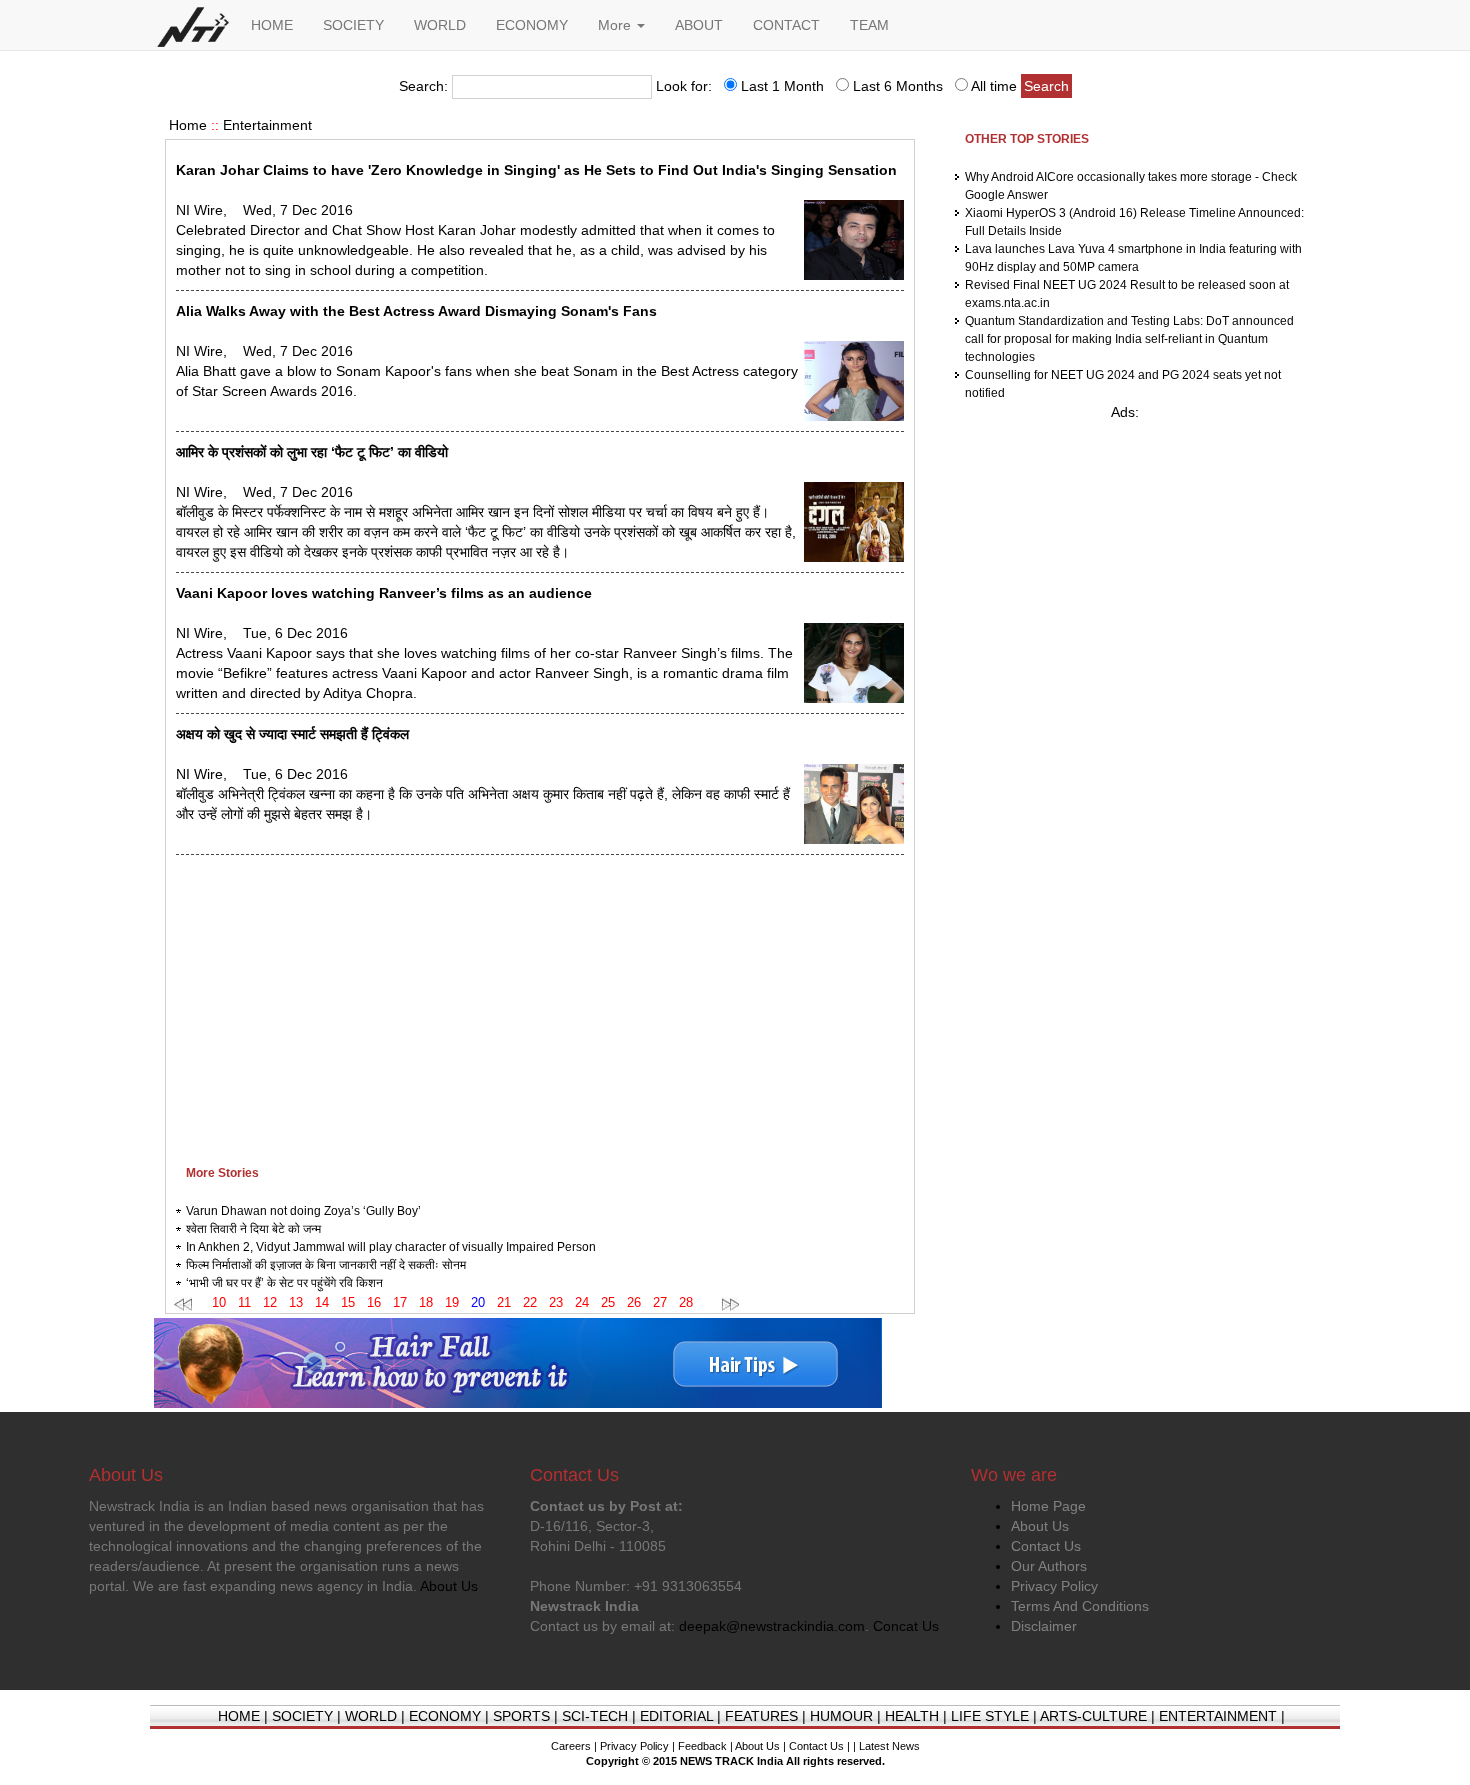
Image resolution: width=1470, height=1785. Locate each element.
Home (188, 125)
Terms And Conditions (1080, 1606)
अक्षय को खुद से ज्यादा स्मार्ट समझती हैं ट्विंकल (292, 734)
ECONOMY (532, 25)
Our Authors (1049, 1566)
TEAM (869, 25)
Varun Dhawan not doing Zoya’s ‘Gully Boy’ (303, 1211)
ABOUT (699, 25)
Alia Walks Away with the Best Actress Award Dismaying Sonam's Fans (416, 311)
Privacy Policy (1054, 1586)
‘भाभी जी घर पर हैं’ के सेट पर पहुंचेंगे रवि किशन (284, 1283)
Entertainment (267, 125)
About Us (1040, 1526)
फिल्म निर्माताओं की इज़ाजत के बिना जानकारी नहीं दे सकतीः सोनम (326, 1265)
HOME (272, 25)
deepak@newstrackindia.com (772, 1626)
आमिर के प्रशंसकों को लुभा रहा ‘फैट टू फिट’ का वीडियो (312, 452)
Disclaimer (1044, 1626)
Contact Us (1046, 1546)
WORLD (440, 25)
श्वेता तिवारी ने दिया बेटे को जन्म (253, 1229)
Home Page (1048, 1506)
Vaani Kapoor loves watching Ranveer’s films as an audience (384, 593)
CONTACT (786, 25)
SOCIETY (353, 25)
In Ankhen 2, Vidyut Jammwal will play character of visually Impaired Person (391, 1247)
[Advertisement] (540, 1005)
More (616, 25)
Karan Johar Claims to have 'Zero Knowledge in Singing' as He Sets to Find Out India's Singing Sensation (536, 170)
